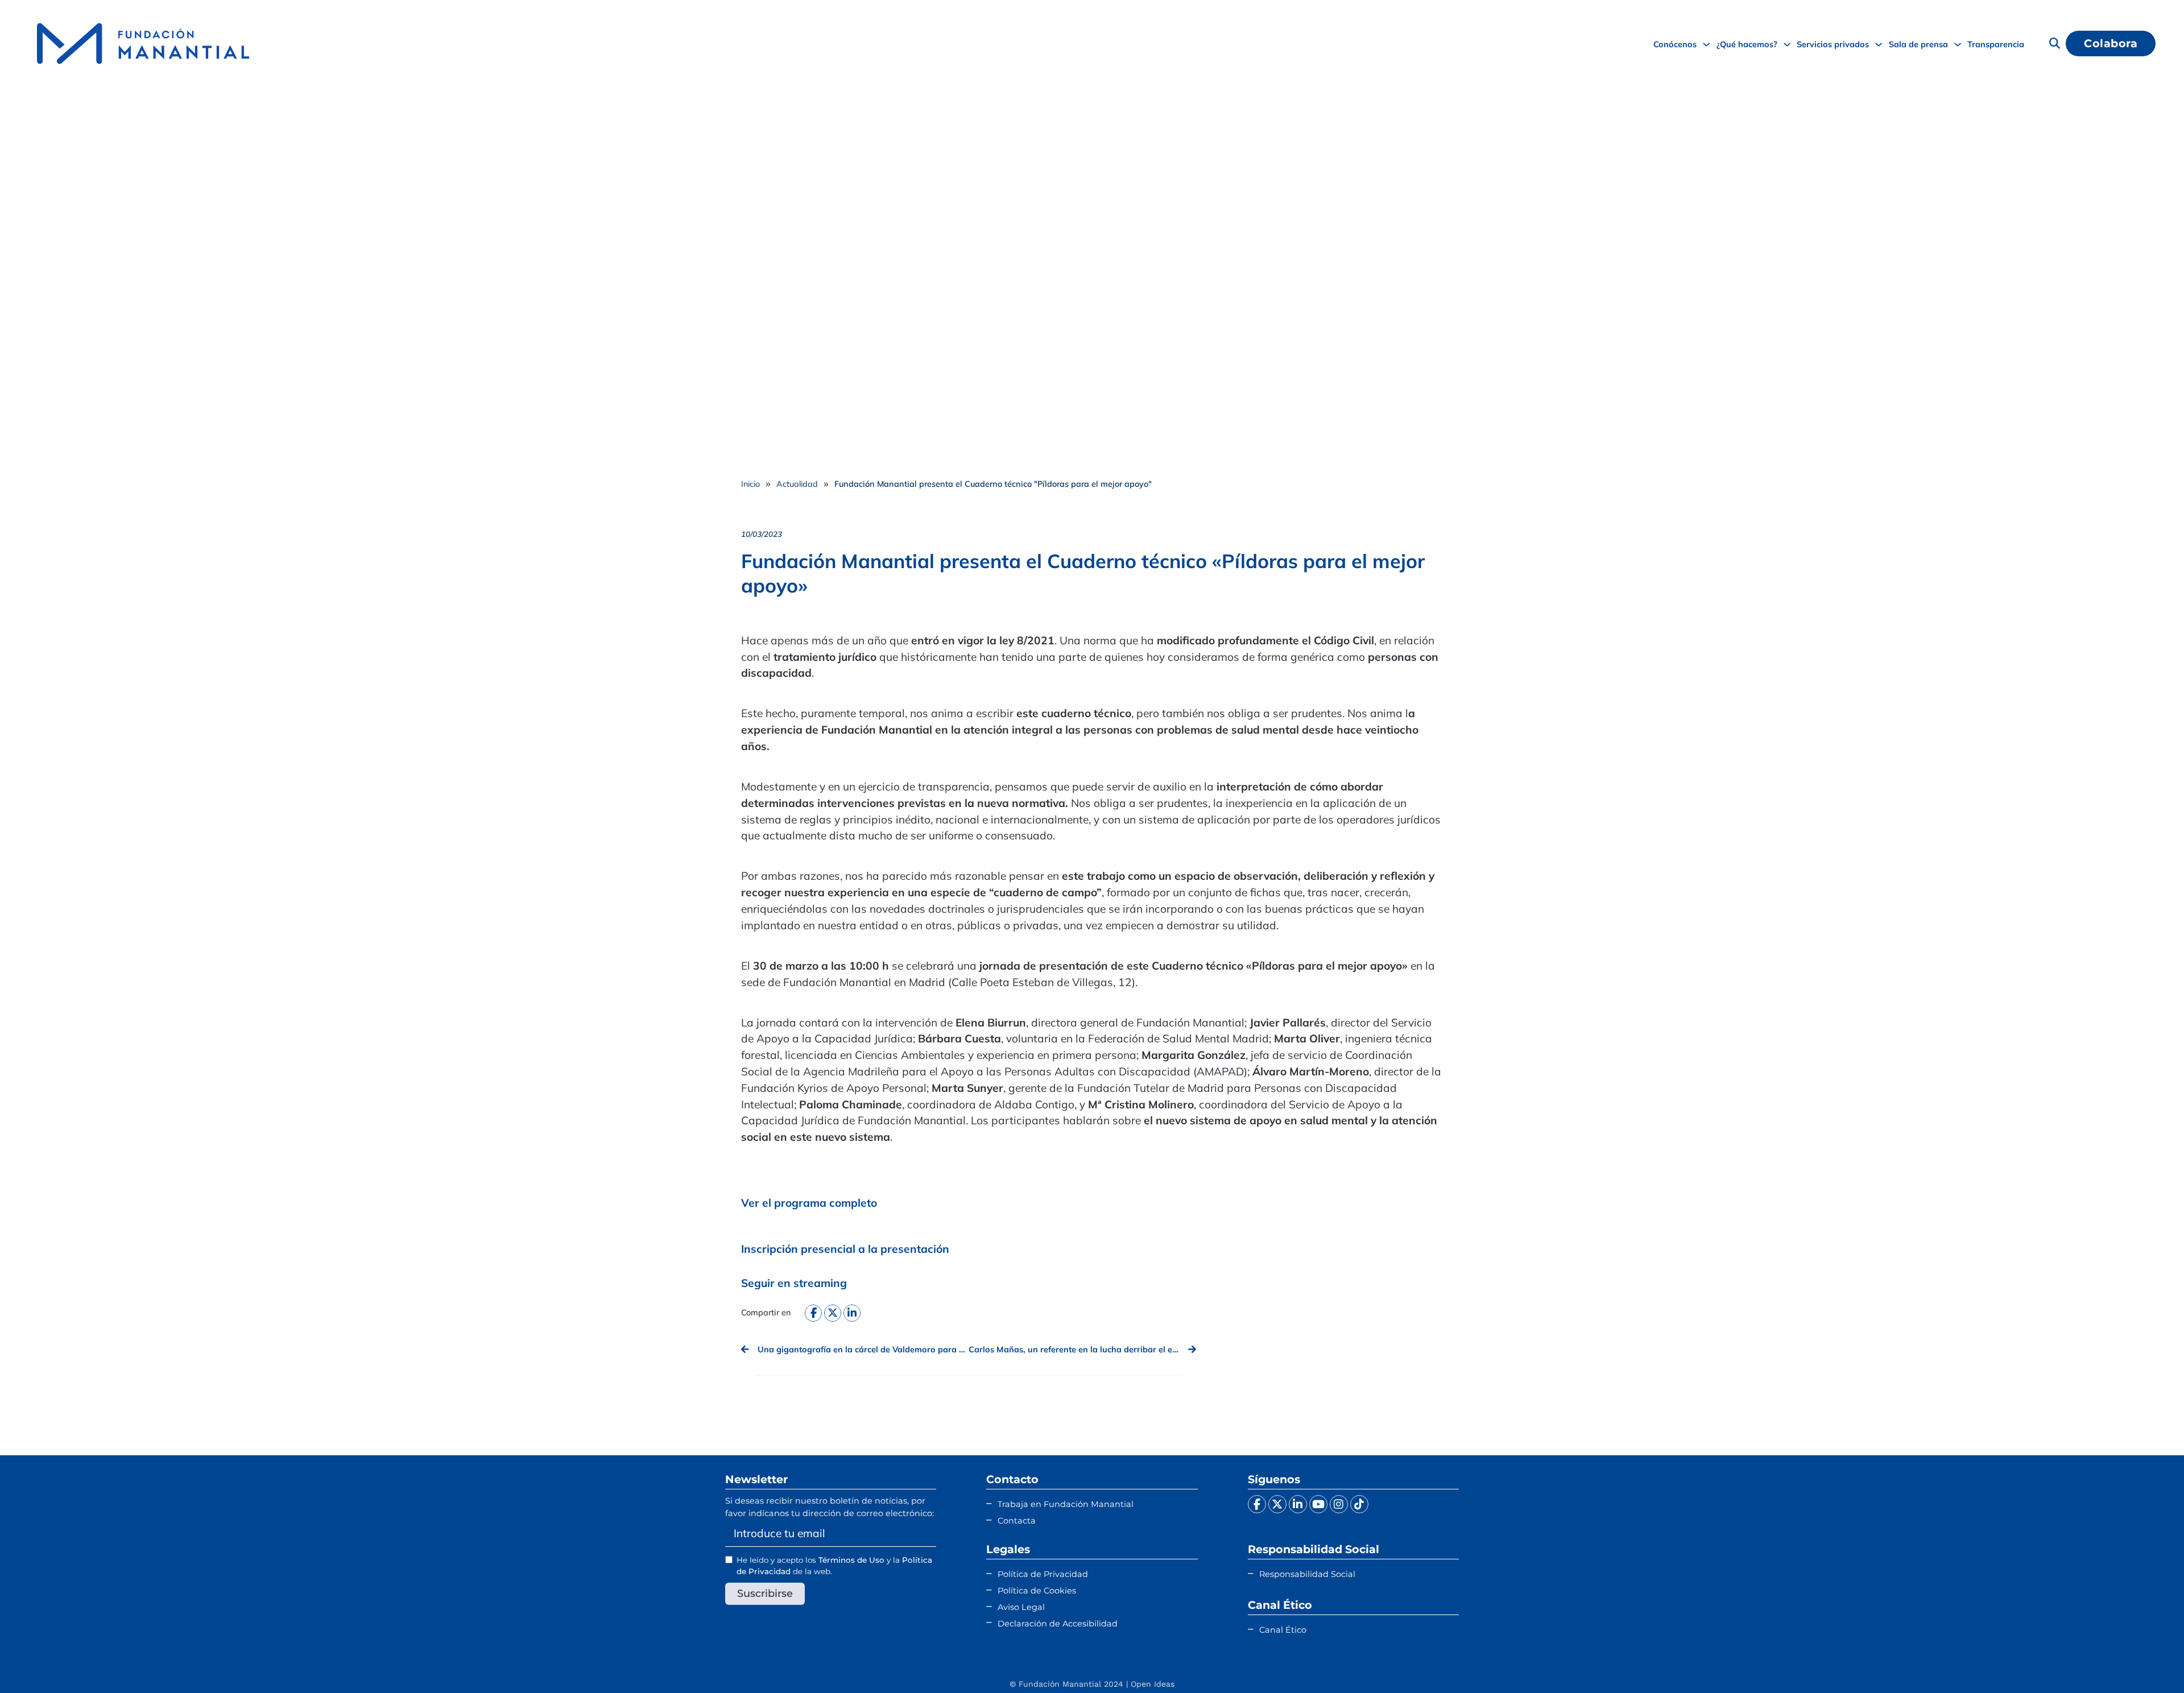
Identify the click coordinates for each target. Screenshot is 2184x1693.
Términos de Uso (851, 1560)
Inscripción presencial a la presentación (845, 1249)
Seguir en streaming (794, 1283)
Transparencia (1996, 44)
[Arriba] (2147, 1662)
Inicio (750, 484)
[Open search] (2055, 44)
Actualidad (797, 484)
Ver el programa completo (809, 1203)
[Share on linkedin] (852, 1313)
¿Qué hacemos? (1747, 44)
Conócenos (1675, 44)
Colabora (2111, 43)
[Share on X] (833, 1313)
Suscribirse (765, 1593)
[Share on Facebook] (813, 1313)
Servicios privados (1833, 44)
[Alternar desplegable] (1706, 44)
